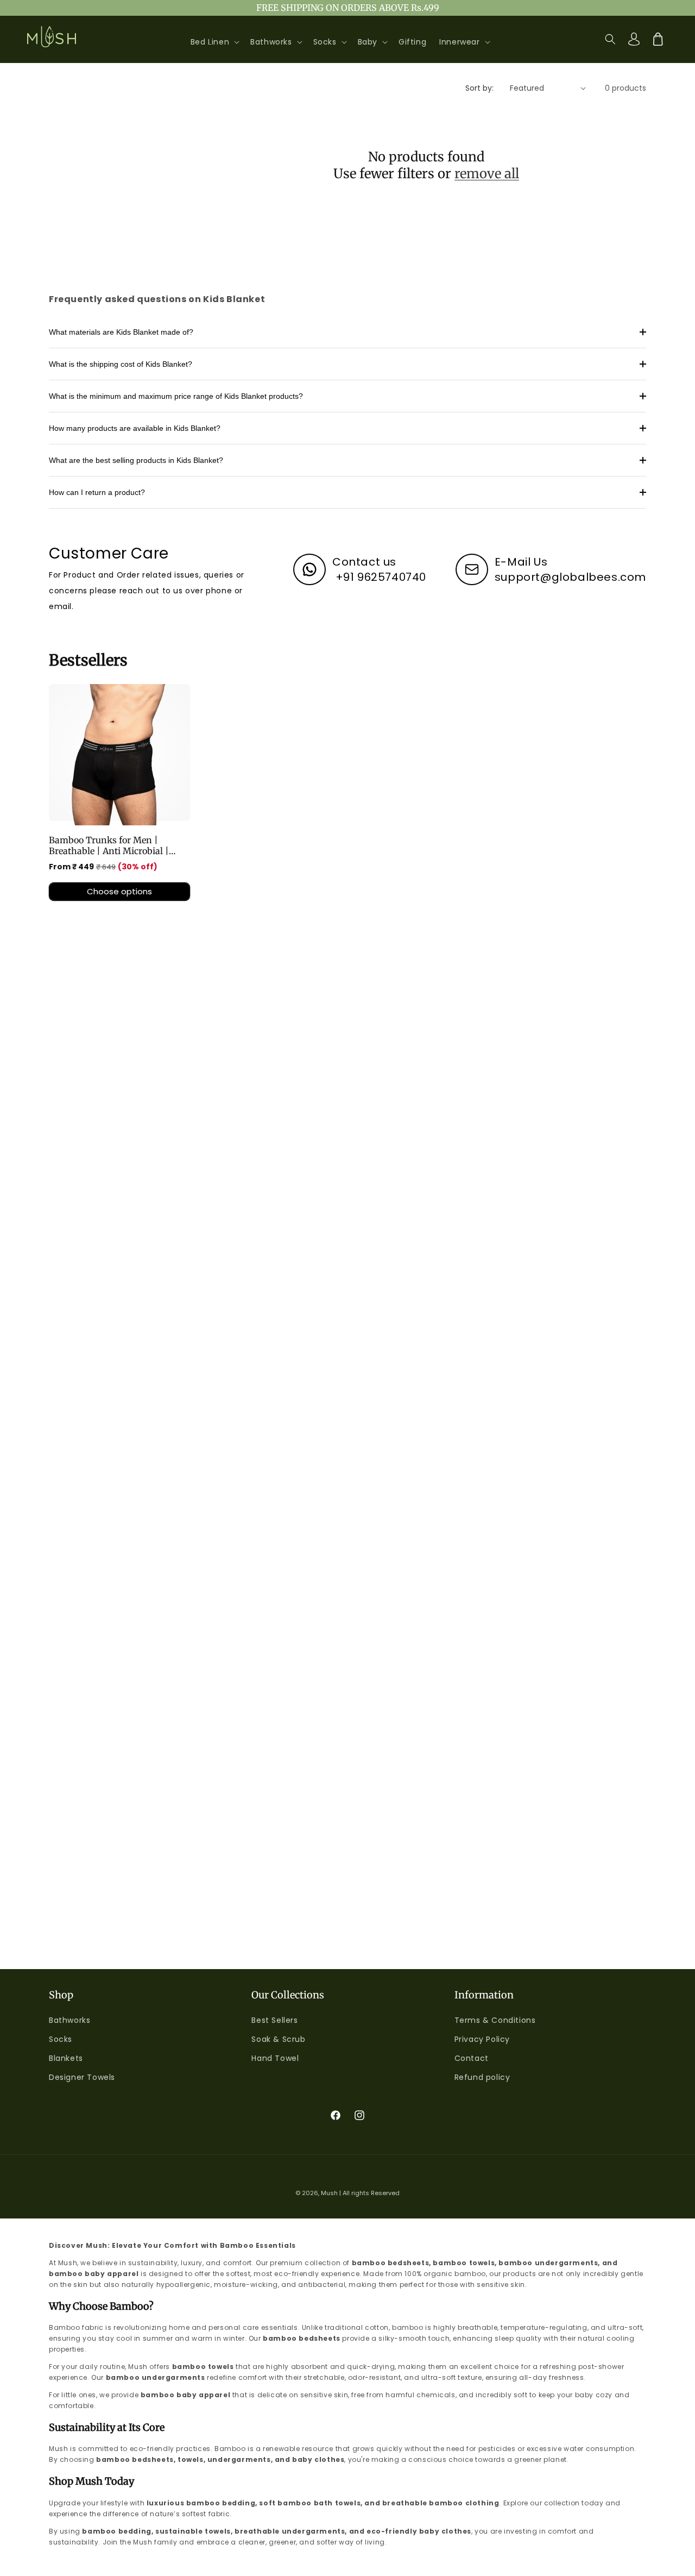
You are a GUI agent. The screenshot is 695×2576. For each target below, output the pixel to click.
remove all (487, 174)
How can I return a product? (97, 492)
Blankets (66, 2058)
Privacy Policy (482, 2039)
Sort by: (479, 88)
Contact (472, 2058)
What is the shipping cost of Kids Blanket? (121, 364)
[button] (214, 42)
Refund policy (482, 2077)
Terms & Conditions (495, 2020)
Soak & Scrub (278, 2039)
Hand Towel (275, 2058)
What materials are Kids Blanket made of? (121, 332)
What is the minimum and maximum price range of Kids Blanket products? (176, 396)
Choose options (119, 891)
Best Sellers (274, 2020)
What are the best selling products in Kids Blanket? (136, 460)
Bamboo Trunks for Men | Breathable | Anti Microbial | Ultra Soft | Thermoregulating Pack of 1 (112, 845)
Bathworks (69, 2020)
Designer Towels (82, 2077)
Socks (61, 2039)
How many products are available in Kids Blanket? (135, 428)
